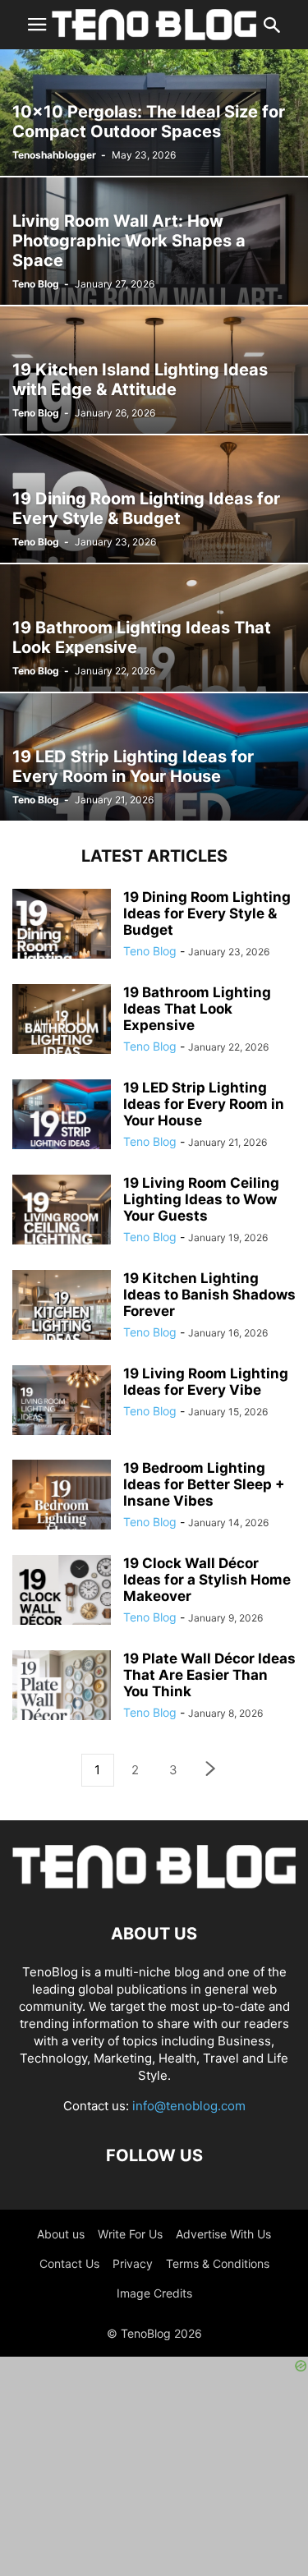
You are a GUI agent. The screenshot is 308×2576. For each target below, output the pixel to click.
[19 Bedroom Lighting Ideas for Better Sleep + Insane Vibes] (62, 1509)
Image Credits (154, 2293)
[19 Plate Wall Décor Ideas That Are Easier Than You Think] (62, 1700)
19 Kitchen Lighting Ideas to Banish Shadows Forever (209, 1295)
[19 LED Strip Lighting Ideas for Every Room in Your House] (154, 757)
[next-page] (211, 1771)
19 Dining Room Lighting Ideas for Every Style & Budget (207, 913)
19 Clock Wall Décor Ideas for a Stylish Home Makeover (207, 1580)
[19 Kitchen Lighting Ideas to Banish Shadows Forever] (62, 1319)
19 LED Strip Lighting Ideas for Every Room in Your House (204, 1104)
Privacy (133, 2263)
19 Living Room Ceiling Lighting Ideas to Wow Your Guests (201, 1199)
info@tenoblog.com (189, 2106)
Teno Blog (36, 284)
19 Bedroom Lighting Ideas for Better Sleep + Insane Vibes (204, 1484)
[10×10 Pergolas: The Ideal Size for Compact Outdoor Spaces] (154, 112)
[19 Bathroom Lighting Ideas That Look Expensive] (154, 628)
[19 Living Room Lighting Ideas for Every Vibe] (62, 1414)
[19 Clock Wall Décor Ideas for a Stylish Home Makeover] (62, 1604)
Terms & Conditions (218, 2263)
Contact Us (69, 2263)
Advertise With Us (223, 2234)
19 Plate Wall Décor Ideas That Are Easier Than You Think (209, 1675)
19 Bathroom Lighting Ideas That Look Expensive (197, 1009)
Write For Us (130, 2234)
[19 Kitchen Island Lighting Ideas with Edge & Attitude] (154, 370)
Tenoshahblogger (54, 155)
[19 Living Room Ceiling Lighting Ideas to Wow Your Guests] (62, 1224)
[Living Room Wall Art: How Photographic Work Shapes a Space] (154, 241)
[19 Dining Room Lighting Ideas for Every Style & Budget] (154, 499)
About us (61, 2234)
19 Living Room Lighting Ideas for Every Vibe (206, 1382)
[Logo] (154, 1884)
